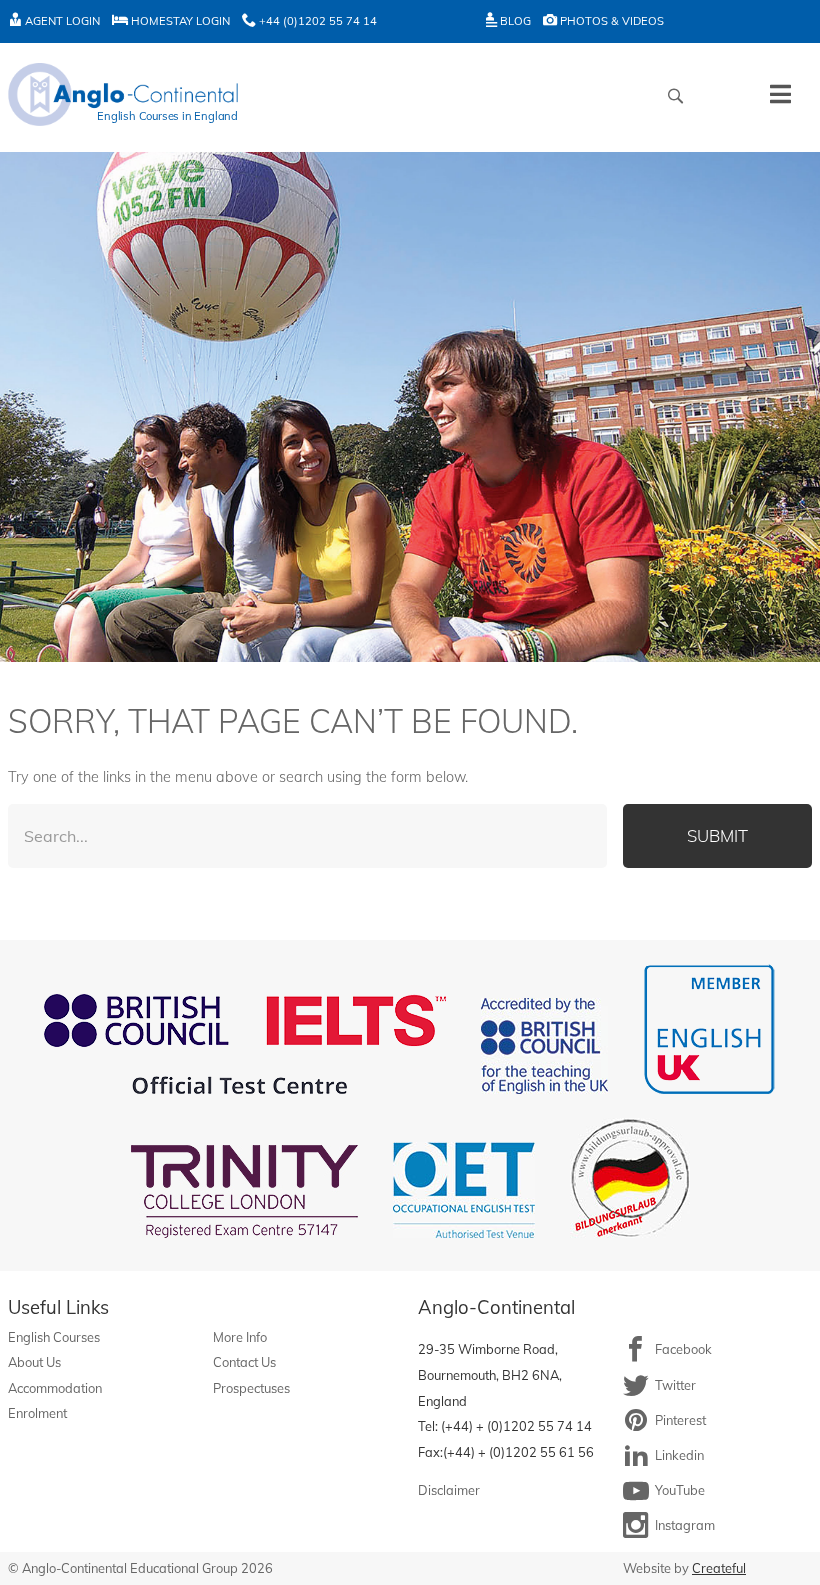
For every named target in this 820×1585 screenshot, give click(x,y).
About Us (34, 1362)
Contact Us (244, 1362)
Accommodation (55, 1388)
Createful (719, 1568)
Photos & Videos (610, 21)
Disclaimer (449, 1490)
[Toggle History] (780, 94)
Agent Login (61, 21)
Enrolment (37, 1413)
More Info (240, 1337)
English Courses (54, 1337)
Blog (514, 21)
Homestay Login (179, 21)
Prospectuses (251, 1388)
